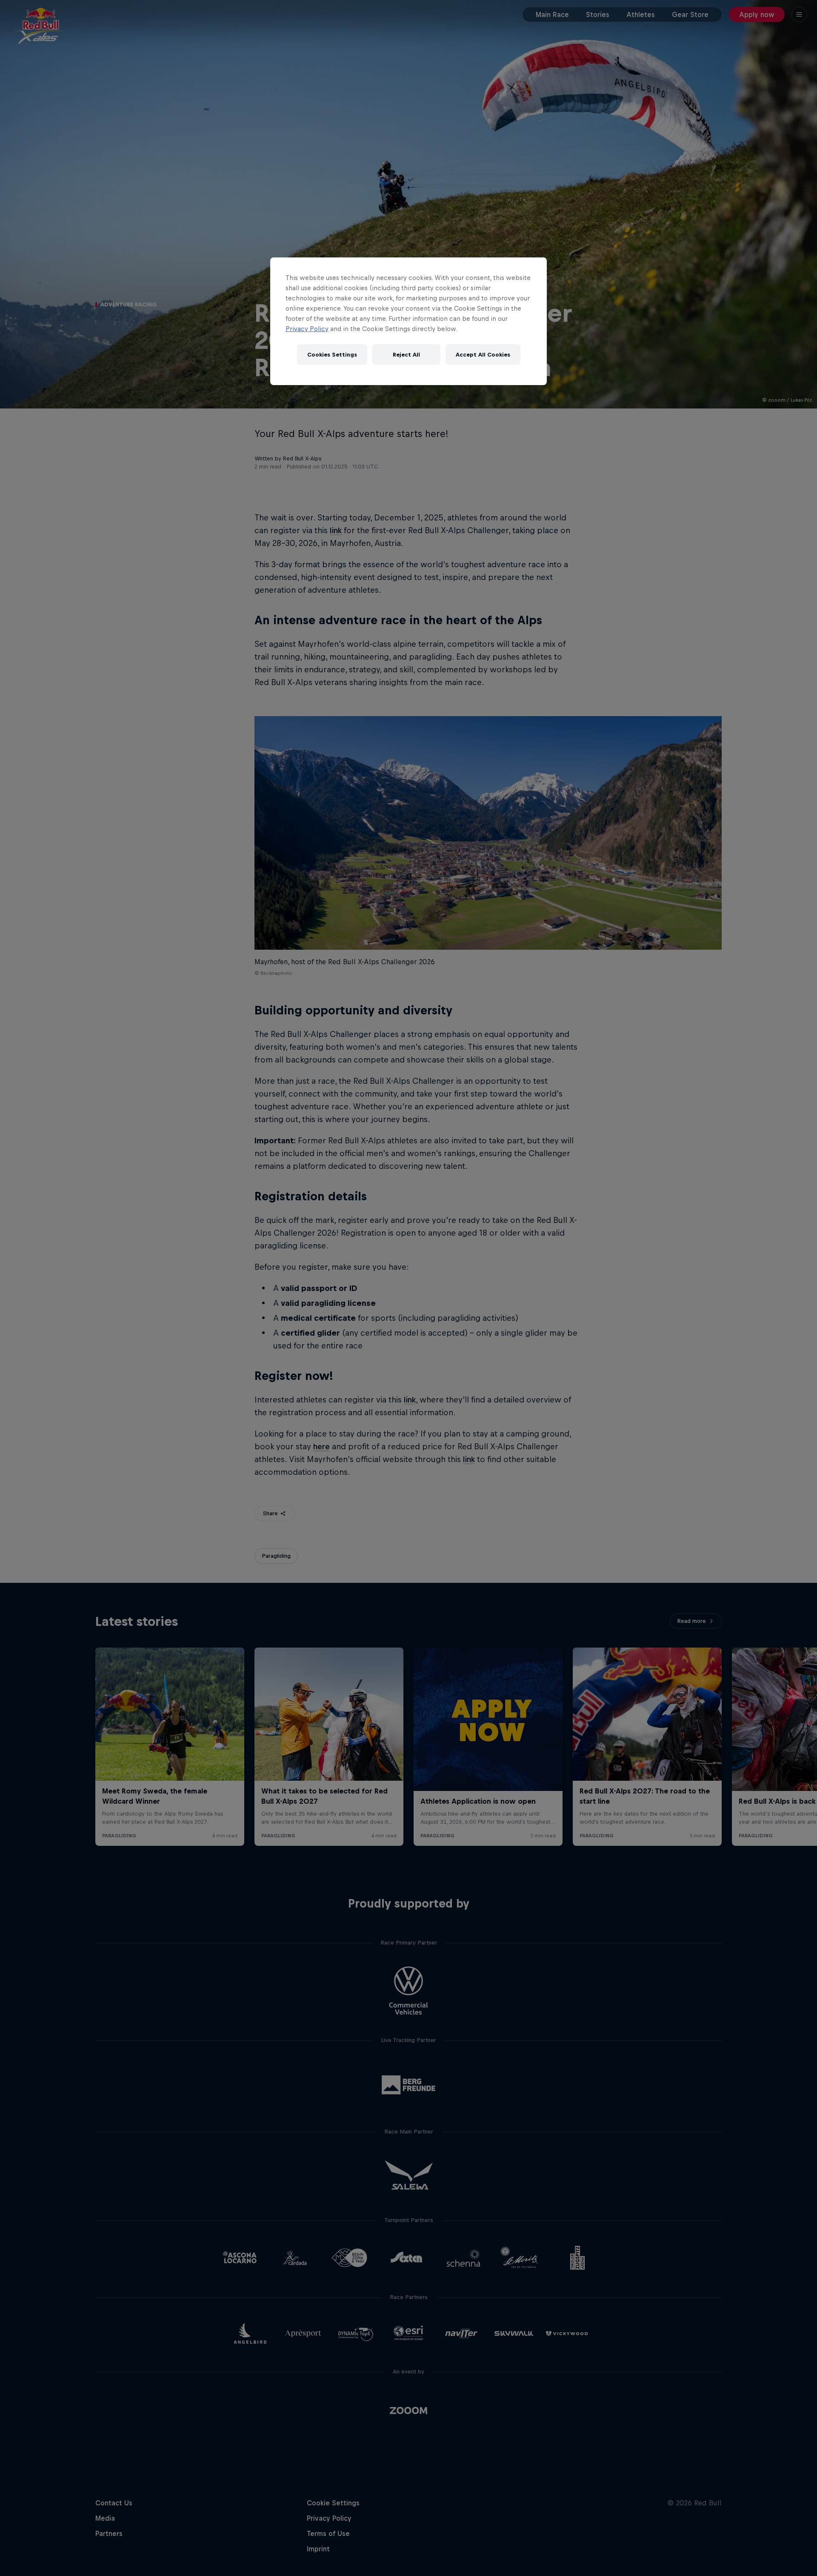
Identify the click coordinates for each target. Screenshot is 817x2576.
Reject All (406, 355)
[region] (408, 321)
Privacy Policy (307, 329)
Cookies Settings (332, 355)
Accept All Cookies (483, 355)
